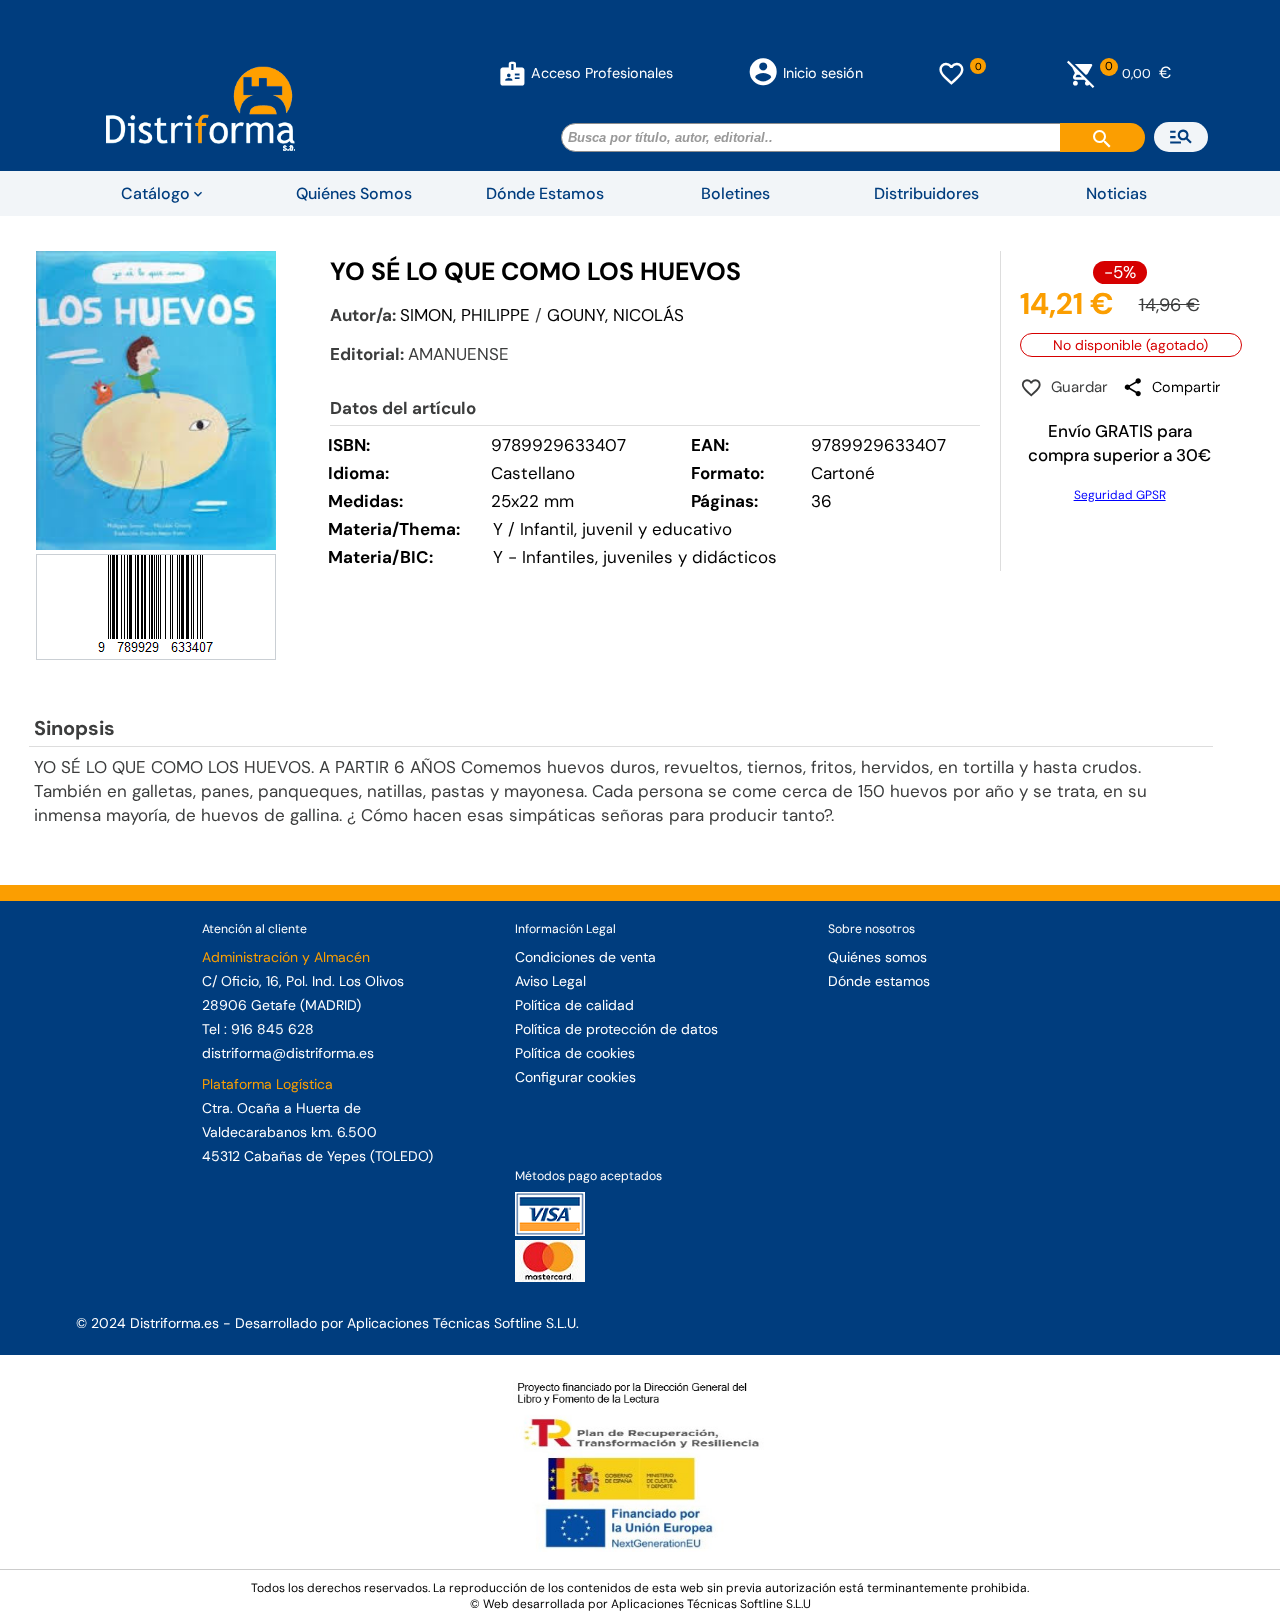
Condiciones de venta (585, 957)
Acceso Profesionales (602, 73)
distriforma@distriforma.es (288, 1053)
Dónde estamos (879, 981)
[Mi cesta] (1081, 73)
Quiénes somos (877, 957)
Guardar (1075, 387)
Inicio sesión (823, 73)
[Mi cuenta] (512, 73)
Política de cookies (575, 1053)
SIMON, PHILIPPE (465, 315)
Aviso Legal (550, 981)
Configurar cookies (575, 1077)
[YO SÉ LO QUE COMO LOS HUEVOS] (156, 401)
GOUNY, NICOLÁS (615, 315)
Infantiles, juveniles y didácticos (649, 557)
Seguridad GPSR (1120, 495)
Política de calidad (574, 1005)
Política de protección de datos (616, 1029)
